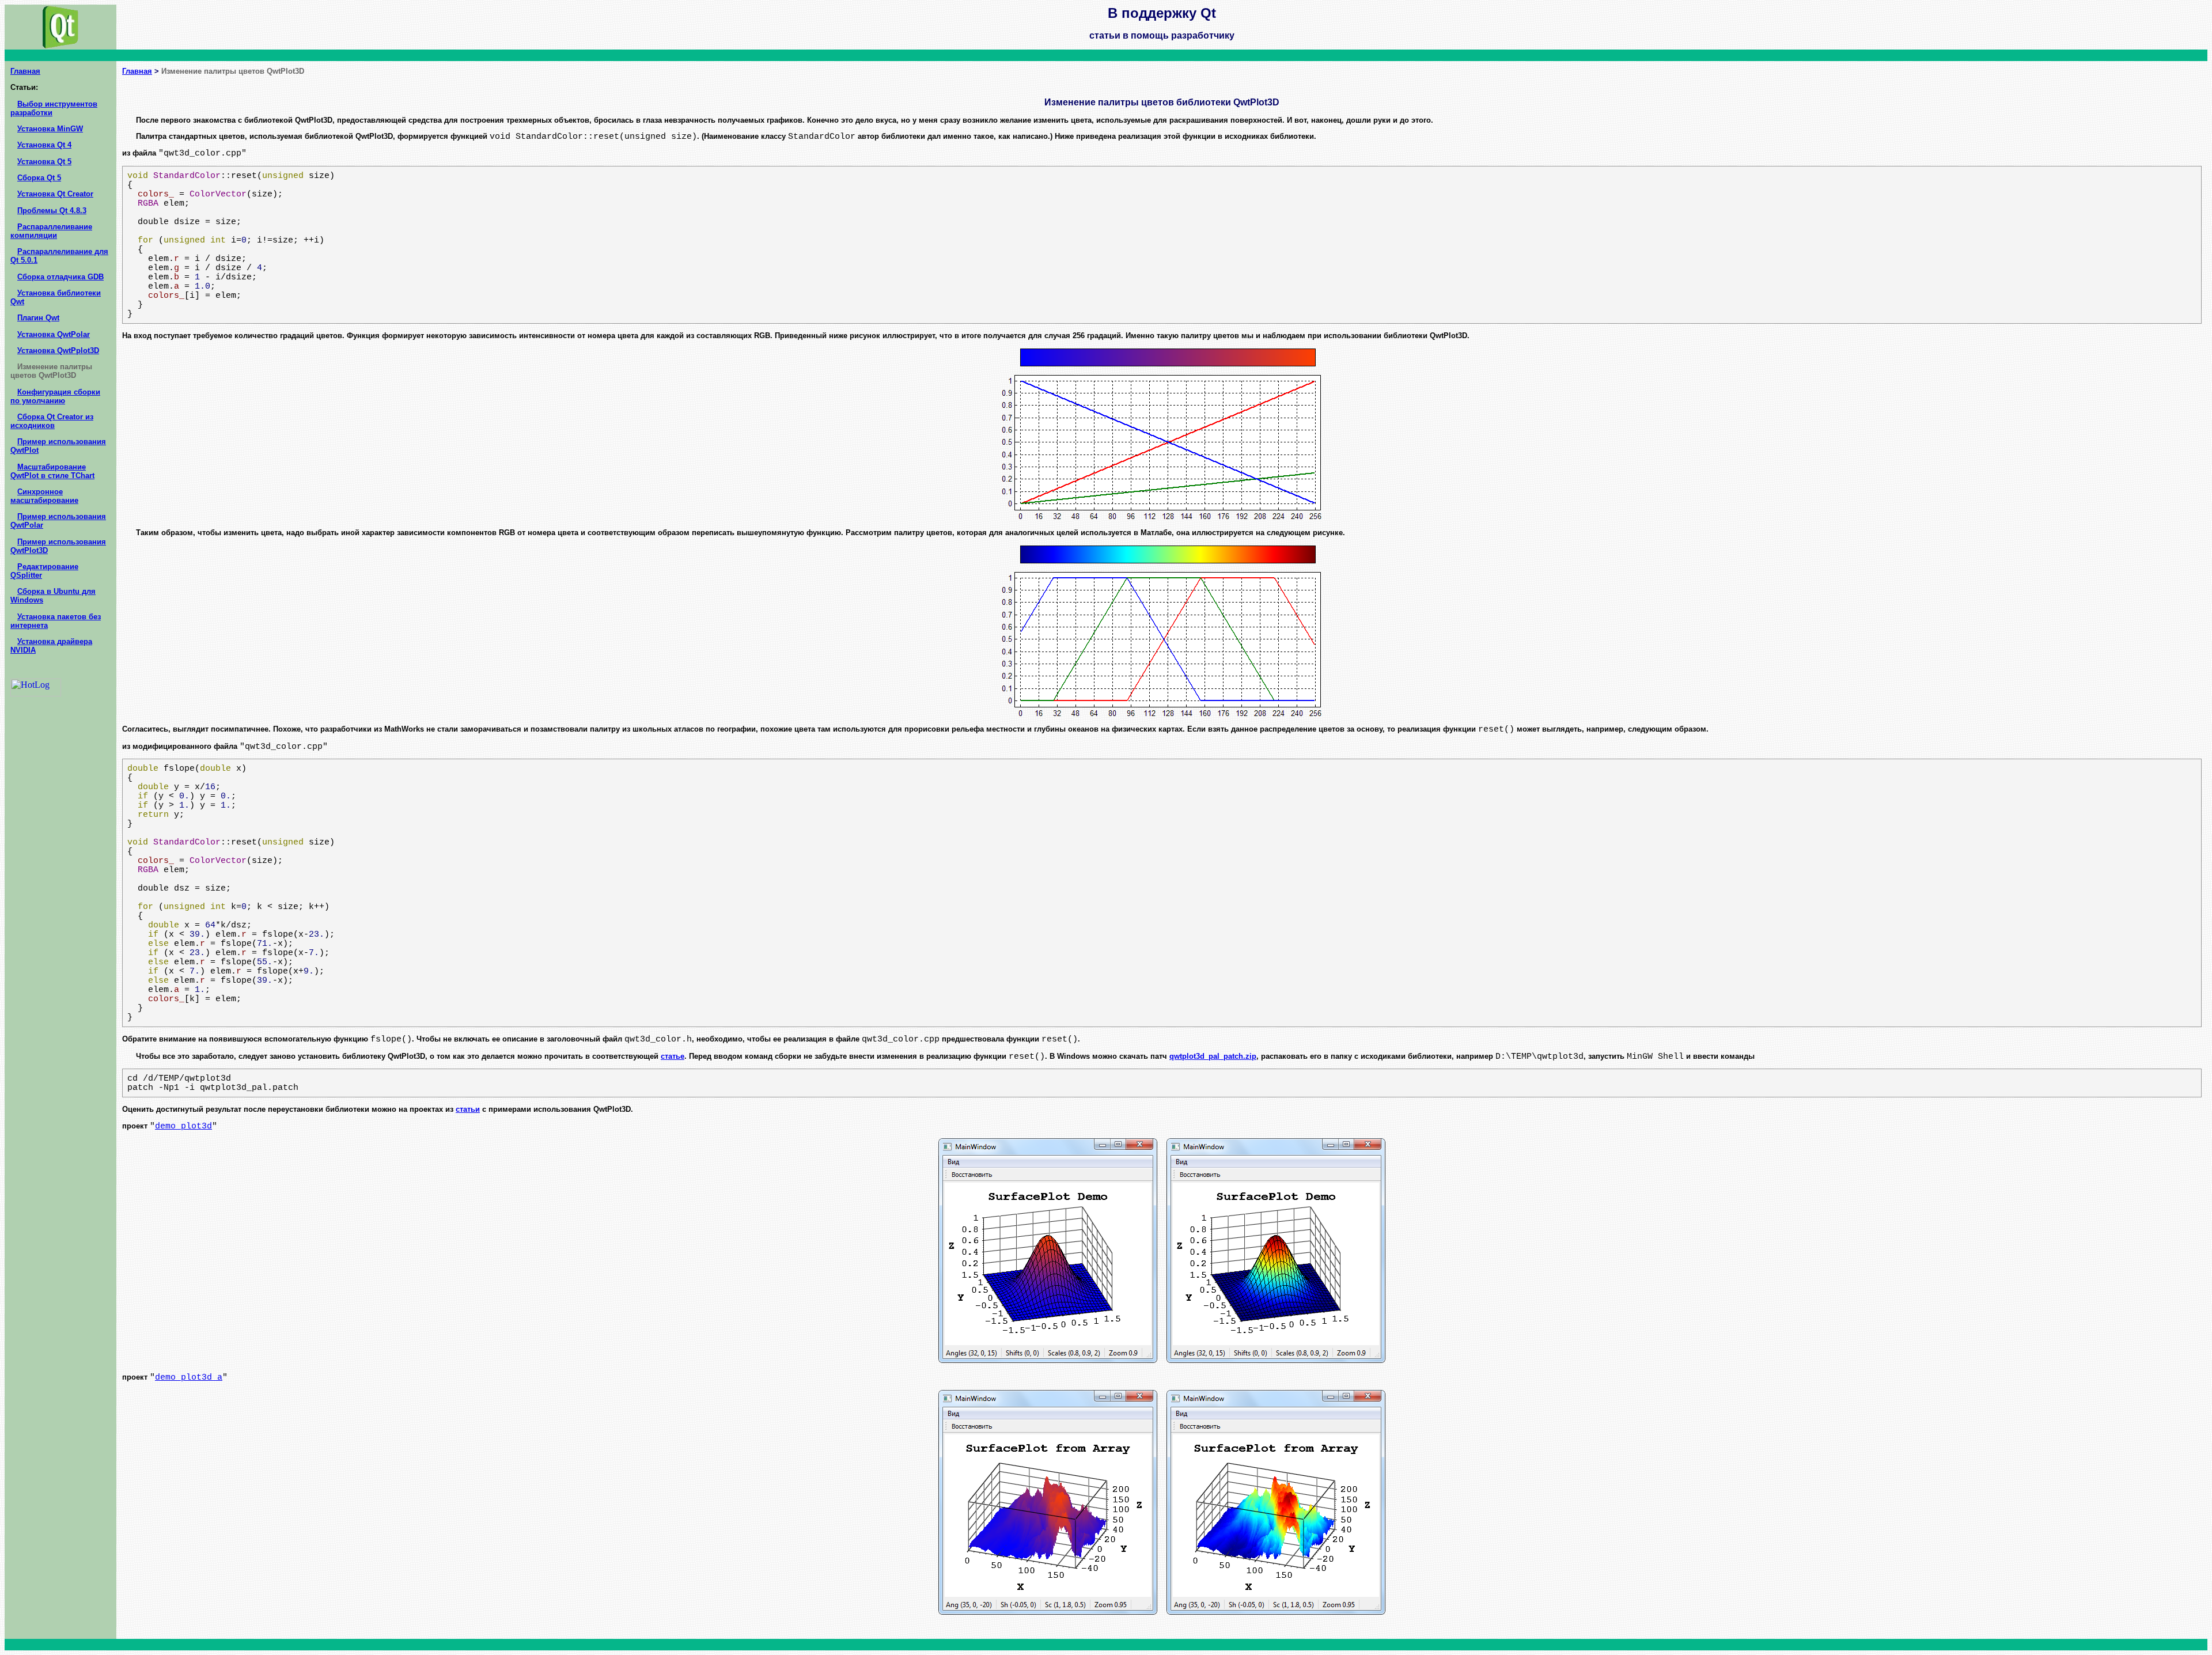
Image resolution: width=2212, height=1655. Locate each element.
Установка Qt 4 (44, 145)
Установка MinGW (50, 129)
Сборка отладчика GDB (60, 277)
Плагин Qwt (38, 318)
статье (673, 1056)
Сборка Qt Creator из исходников (52, 421)
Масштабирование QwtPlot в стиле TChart (52, 471)
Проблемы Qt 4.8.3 (52, 211)
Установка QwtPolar (54, 334)
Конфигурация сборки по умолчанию (55, 396)
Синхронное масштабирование (44, 496)
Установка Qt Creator (55, 194)
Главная (25, 71)
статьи (468, 1109)
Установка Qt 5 (44, 162)
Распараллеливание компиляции (51, 231)
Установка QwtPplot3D (58, 351)
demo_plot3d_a (189, 1377)
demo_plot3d (183, 1126)
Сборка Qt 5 (39, 178)
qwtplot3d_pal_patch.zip (1213, 1056)
